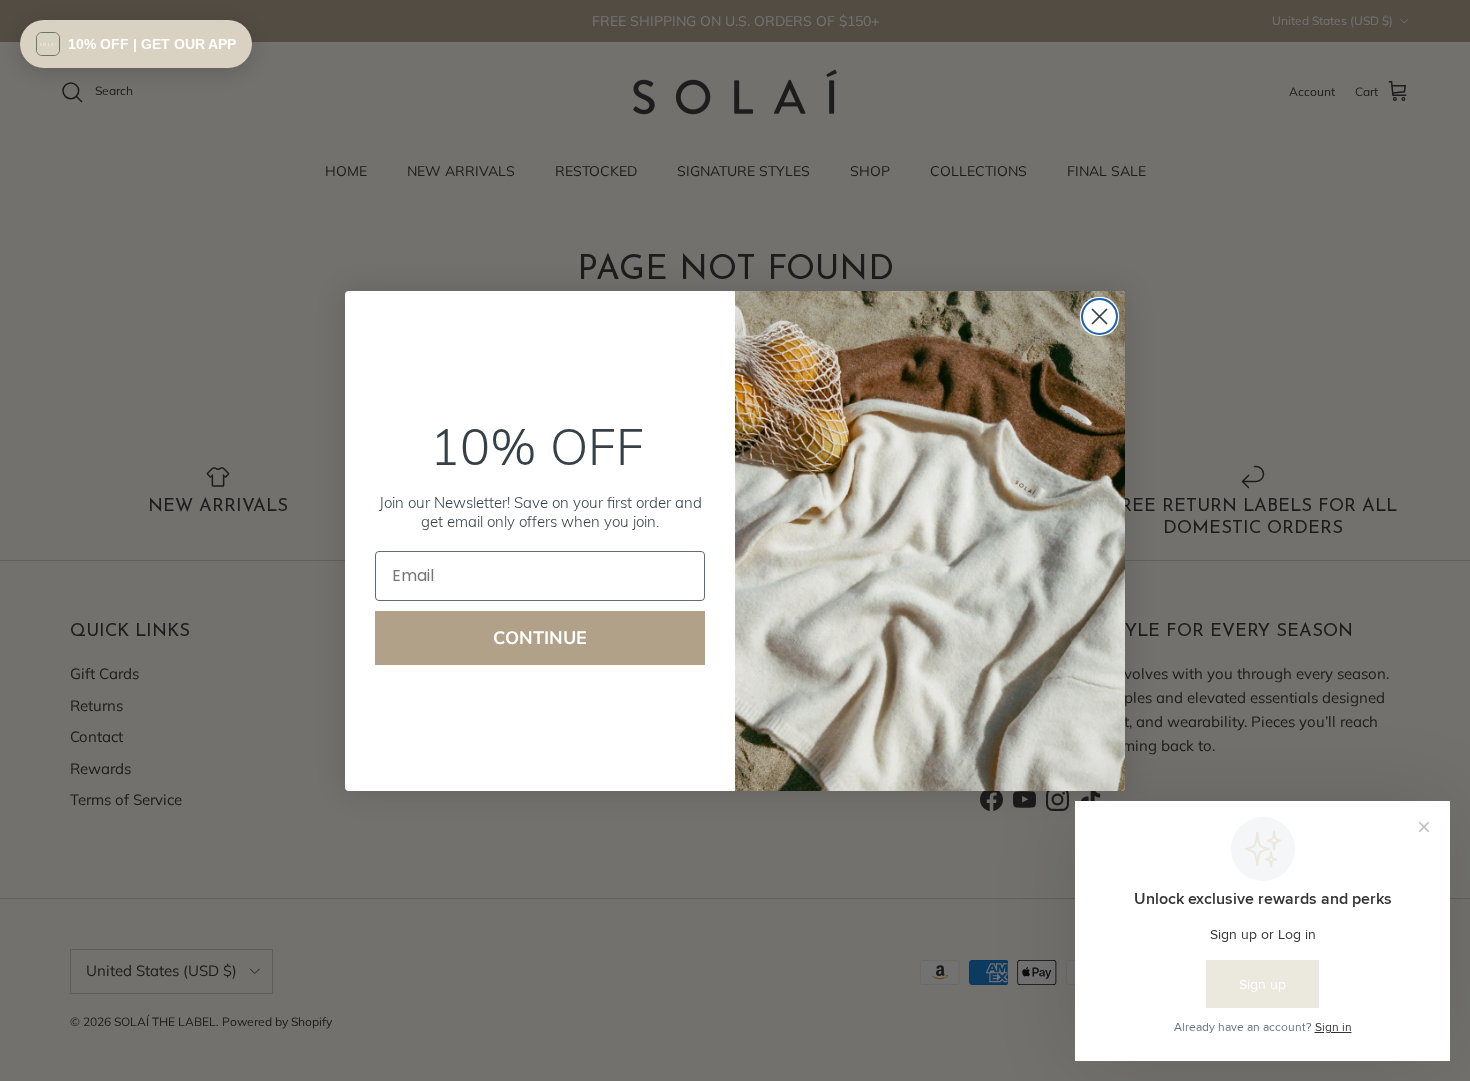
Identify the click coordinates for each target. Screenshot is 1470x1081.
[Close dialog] (1099, 316)
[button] (136, 44)
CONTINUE (540, 637)
